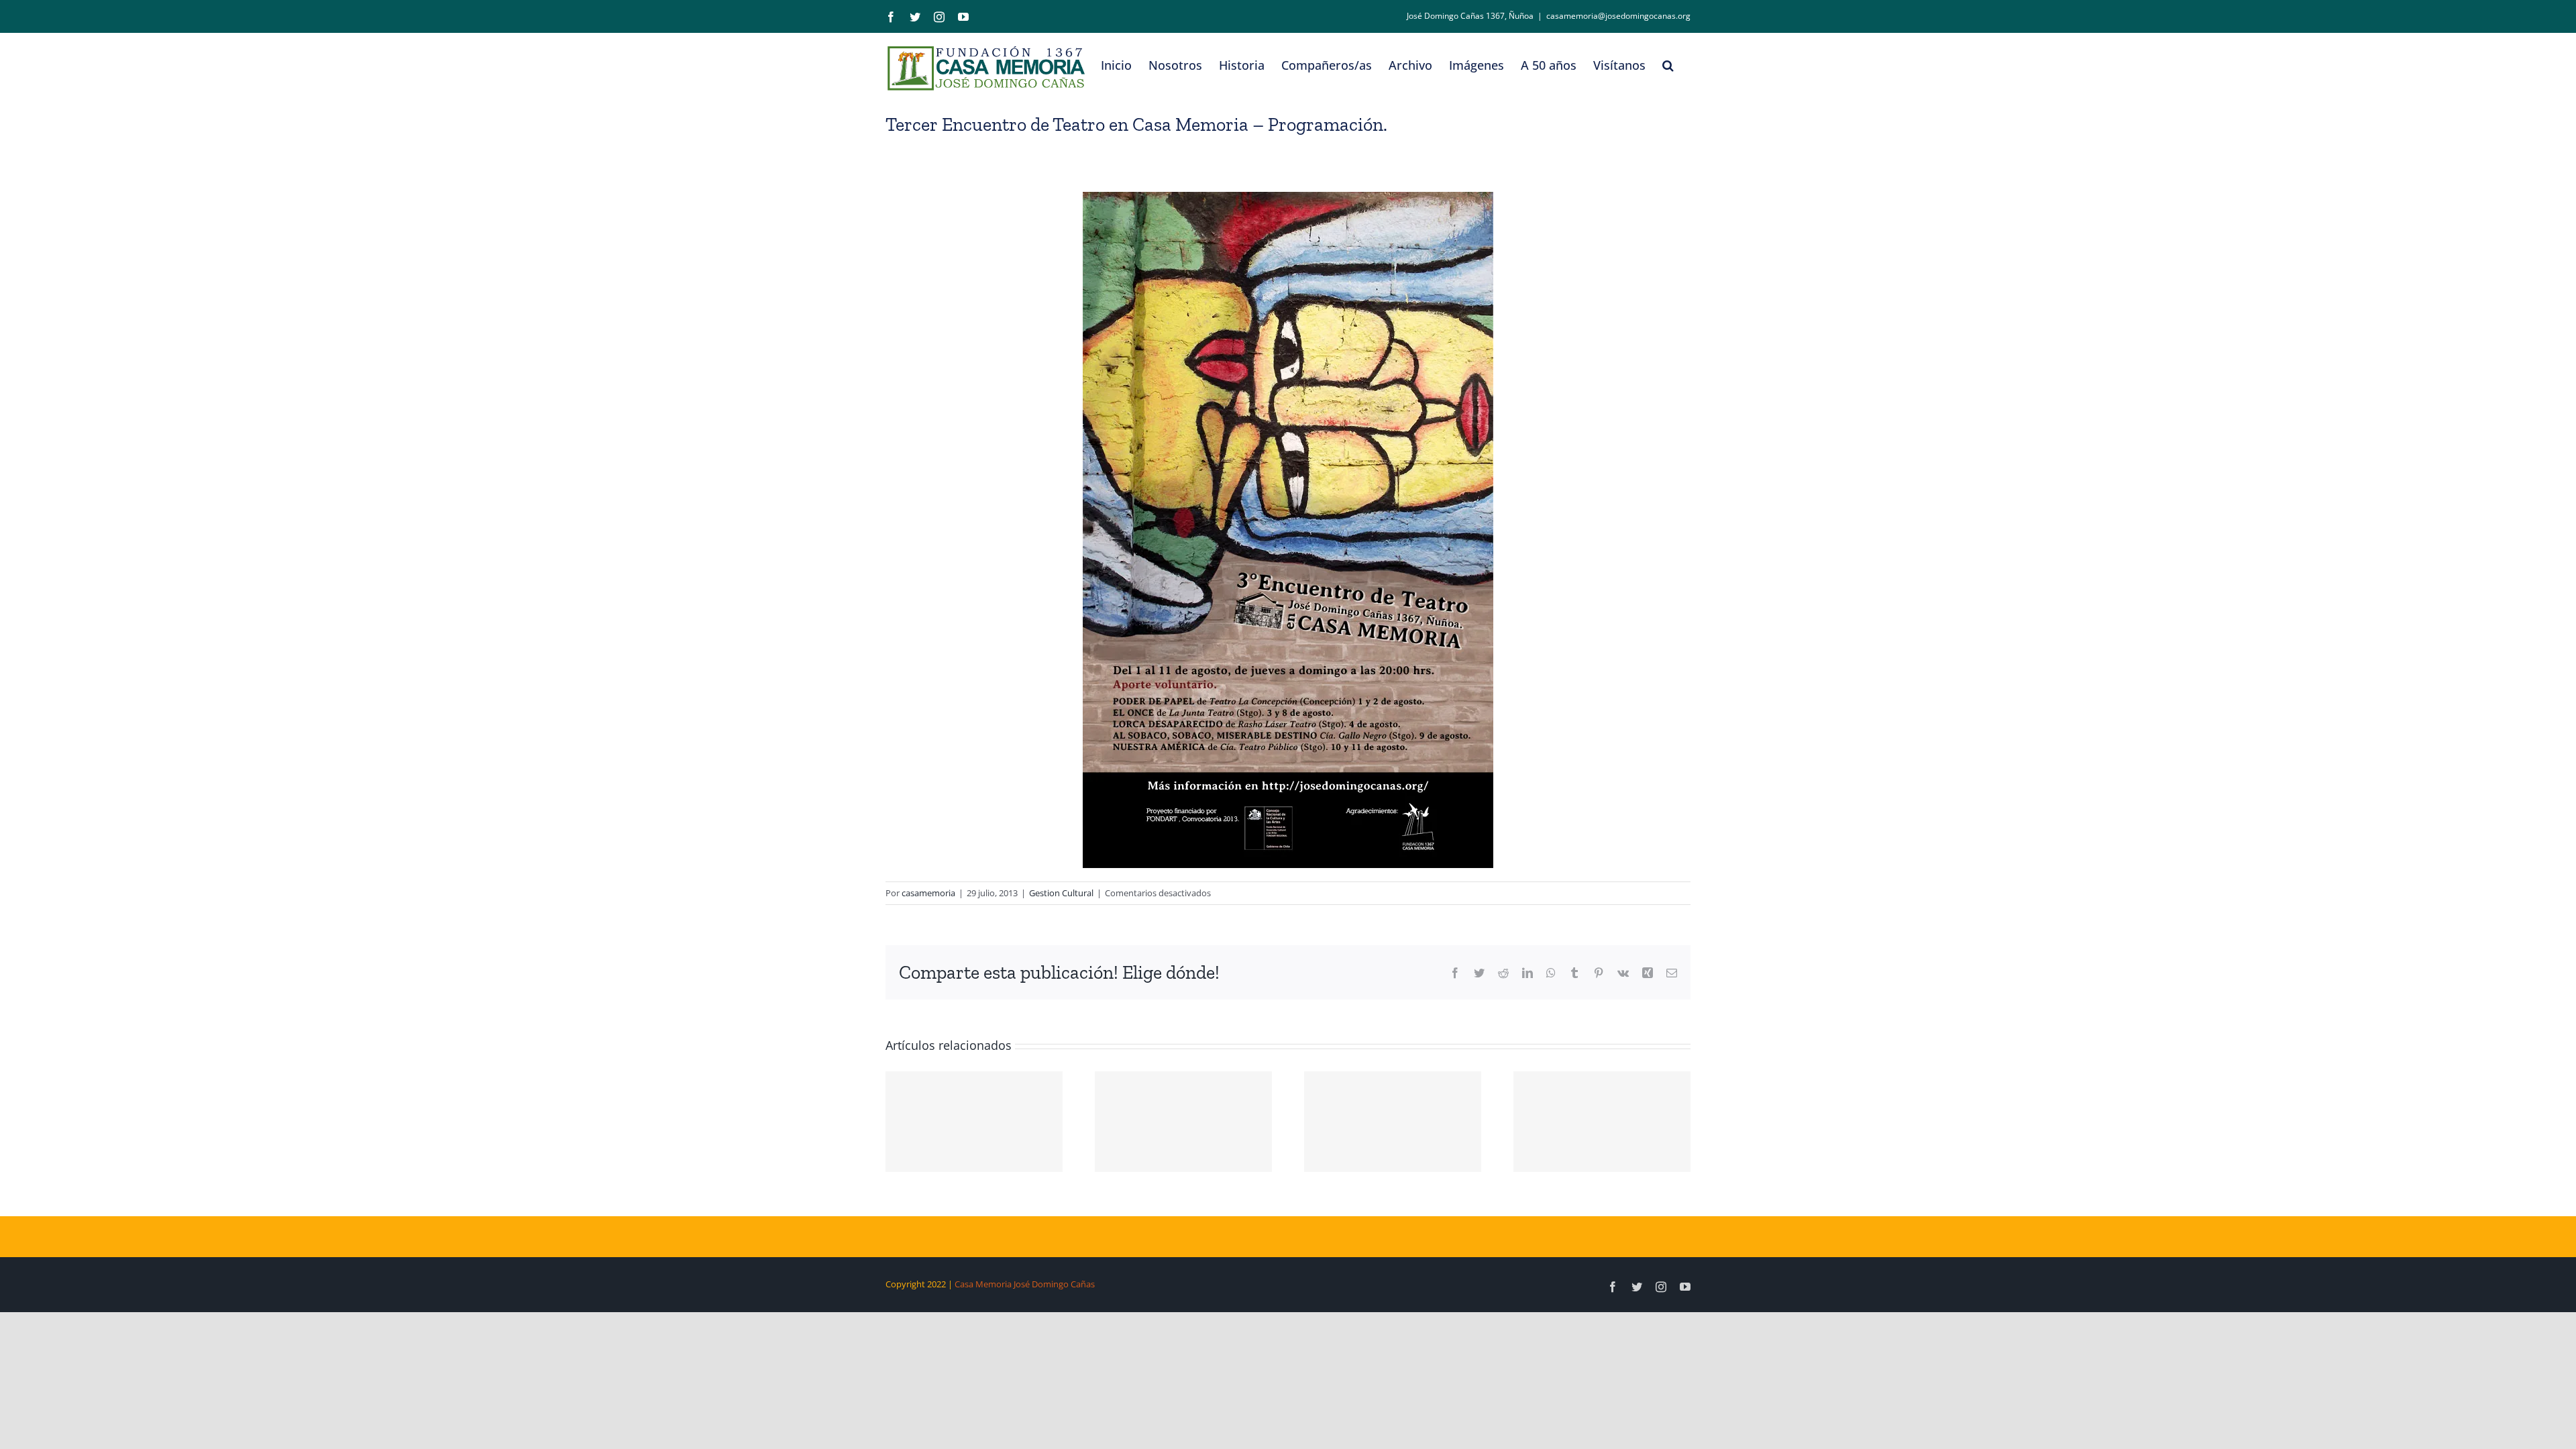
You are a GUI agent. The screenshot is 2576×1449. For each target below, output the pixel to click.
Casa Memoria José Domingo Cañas (1025, 1284)
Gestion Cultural (1061, 893)
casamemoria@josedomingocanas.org (1618, 16)
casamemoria (928, 893)
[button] (1668, 65)
